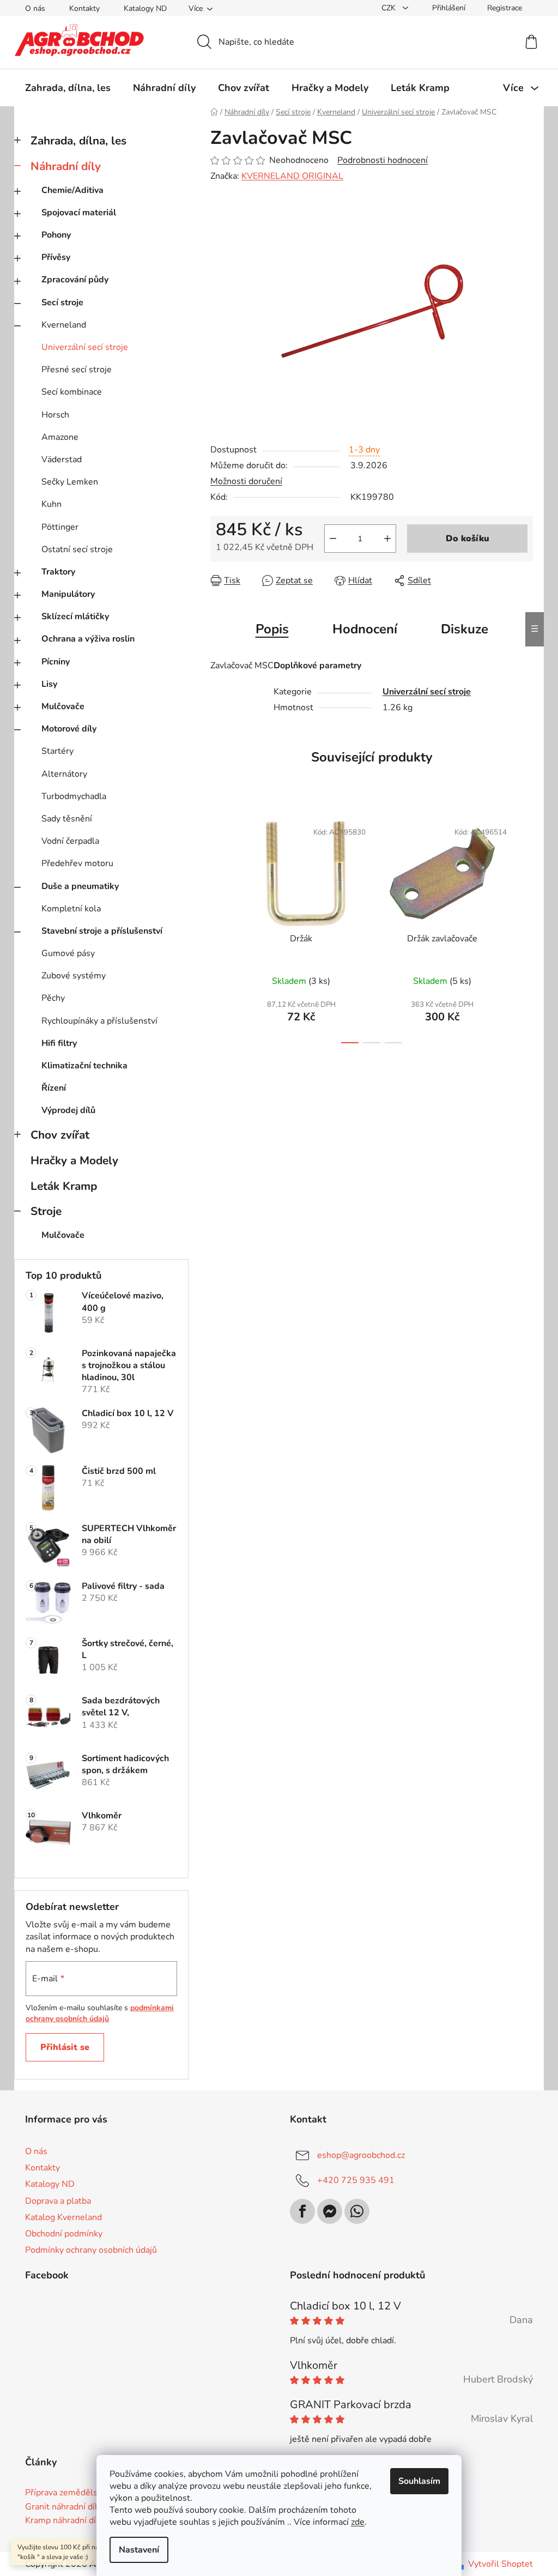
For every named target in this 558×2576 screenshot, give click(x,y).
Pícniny (56, 662)
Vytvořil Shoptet (501, 2564)
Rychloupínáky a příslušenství (99, 1021)
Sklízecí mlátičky (75, 616)
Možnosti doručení (246, 481)
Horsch (55, 415)
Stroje (46, 1211)
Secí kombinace (72, 392)
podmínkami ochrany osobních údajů (100, 2013)
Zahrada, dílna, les (78, 141)
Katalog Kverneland (63, 2217)
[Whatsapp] (357, 2211)
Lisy (49, 684)
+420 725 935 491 (356, 2180)
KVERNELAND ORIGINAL (292, 176)
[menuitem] (68, 88)
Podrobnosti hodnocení (383, 160)
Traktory (58, 572)
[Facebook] (302, 2211)
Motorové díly (69, 729)
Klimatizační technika (84, 1066)
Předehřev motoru (77, 863)
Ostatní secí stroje (77, 549)
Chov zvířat (60, 1135)
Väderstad (62, 459)
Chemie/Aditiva (72, 190)
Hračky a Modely (74, 1160)
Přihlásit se (65, 2047)
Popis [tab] (272, 629)
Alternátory (64, 774)
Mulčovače (63, 706)
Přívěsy (56, 257)
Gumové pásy (68, 953)
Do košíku (468, 539)
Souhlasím (419, 2481)
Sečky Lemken (70, 482)
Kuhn (51, 504)
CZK (390, 8)
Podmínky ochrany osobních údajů (91, 2250)
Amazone (60, 437)
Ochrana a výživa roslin (88, 639)
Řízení (54, 1088)
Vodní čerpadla (70, 841)
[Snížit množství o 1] (333, 539)
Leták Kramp (64, 1186)
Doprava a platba (58, 2201)
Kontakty (84, 8)
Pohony (56, 235)
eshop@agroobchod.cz (361, 2155)
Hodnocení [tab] (365, 629)
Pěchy (53, 998)
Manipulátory (68, 594)
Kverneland (64, 325)
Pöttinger (60, 527)
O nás (35, 8)
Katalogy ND (145, 8)
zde (358, 2522)
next (524, 929)
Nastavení (139, 2550)
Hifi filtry (59, 1043)
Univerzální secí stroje (85, 347)
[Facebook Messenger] (330, 2211)
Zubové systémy (74, 976)
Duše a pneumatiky (80, 886)
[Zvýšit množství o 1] (387, 539)
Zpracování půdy (75, 280)
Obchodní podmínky (64, 2234)
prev (219, 929)
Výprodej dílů (68, 1110)
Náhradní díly (66, 166)
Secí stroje (62, 303)
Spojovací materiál (79, 213)
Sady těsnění (67, 819)
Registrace (505, 8)
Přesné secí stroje (77, 370)
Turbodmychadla (74, 796)
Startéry (57, 751)
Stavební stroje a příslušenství (102, 931)
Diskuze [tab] (465, 629)
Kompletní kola (71, 909)
